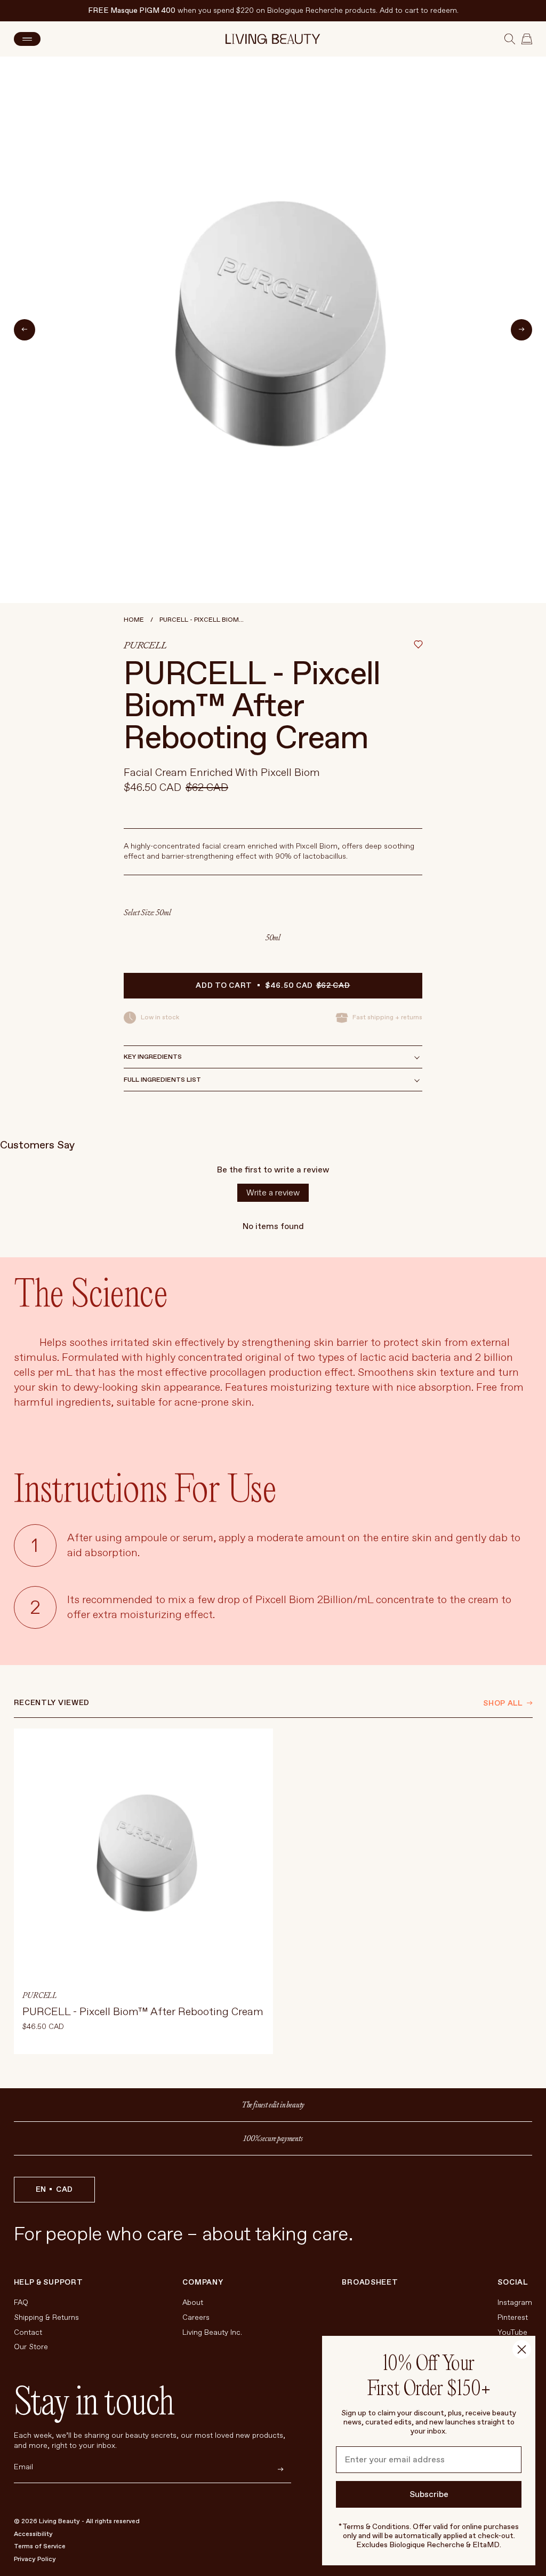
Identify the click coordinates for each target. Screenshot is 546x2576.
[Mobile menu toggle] (27, 39)
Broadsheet (370, 2282)
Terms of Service (40, 2546)
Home (134, 620)
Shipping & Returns (46, 2317)
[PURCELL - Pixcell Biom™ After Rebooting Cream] (143, 1891)
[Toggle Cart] (527, 39)
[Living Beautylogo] (273, 39)
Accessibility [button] (33, 2534)
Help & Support (49, 2282)
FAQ (21, 2302)
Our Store (31, 2347)
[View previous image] (25, 330)
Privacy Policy (35, 2559)
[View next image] (521, 330)
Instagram (515, 2302)
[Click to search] (510, 39)
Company (203, 2282)
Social (512, 2282)
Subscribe (429, 2494)
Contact (28, 2332)
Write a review (273, 1193)
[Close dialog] (522, 2349)
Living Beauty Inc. (212, 2332)
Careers (196, 2317)
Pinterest (513, 2317)
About (193, 2302)
